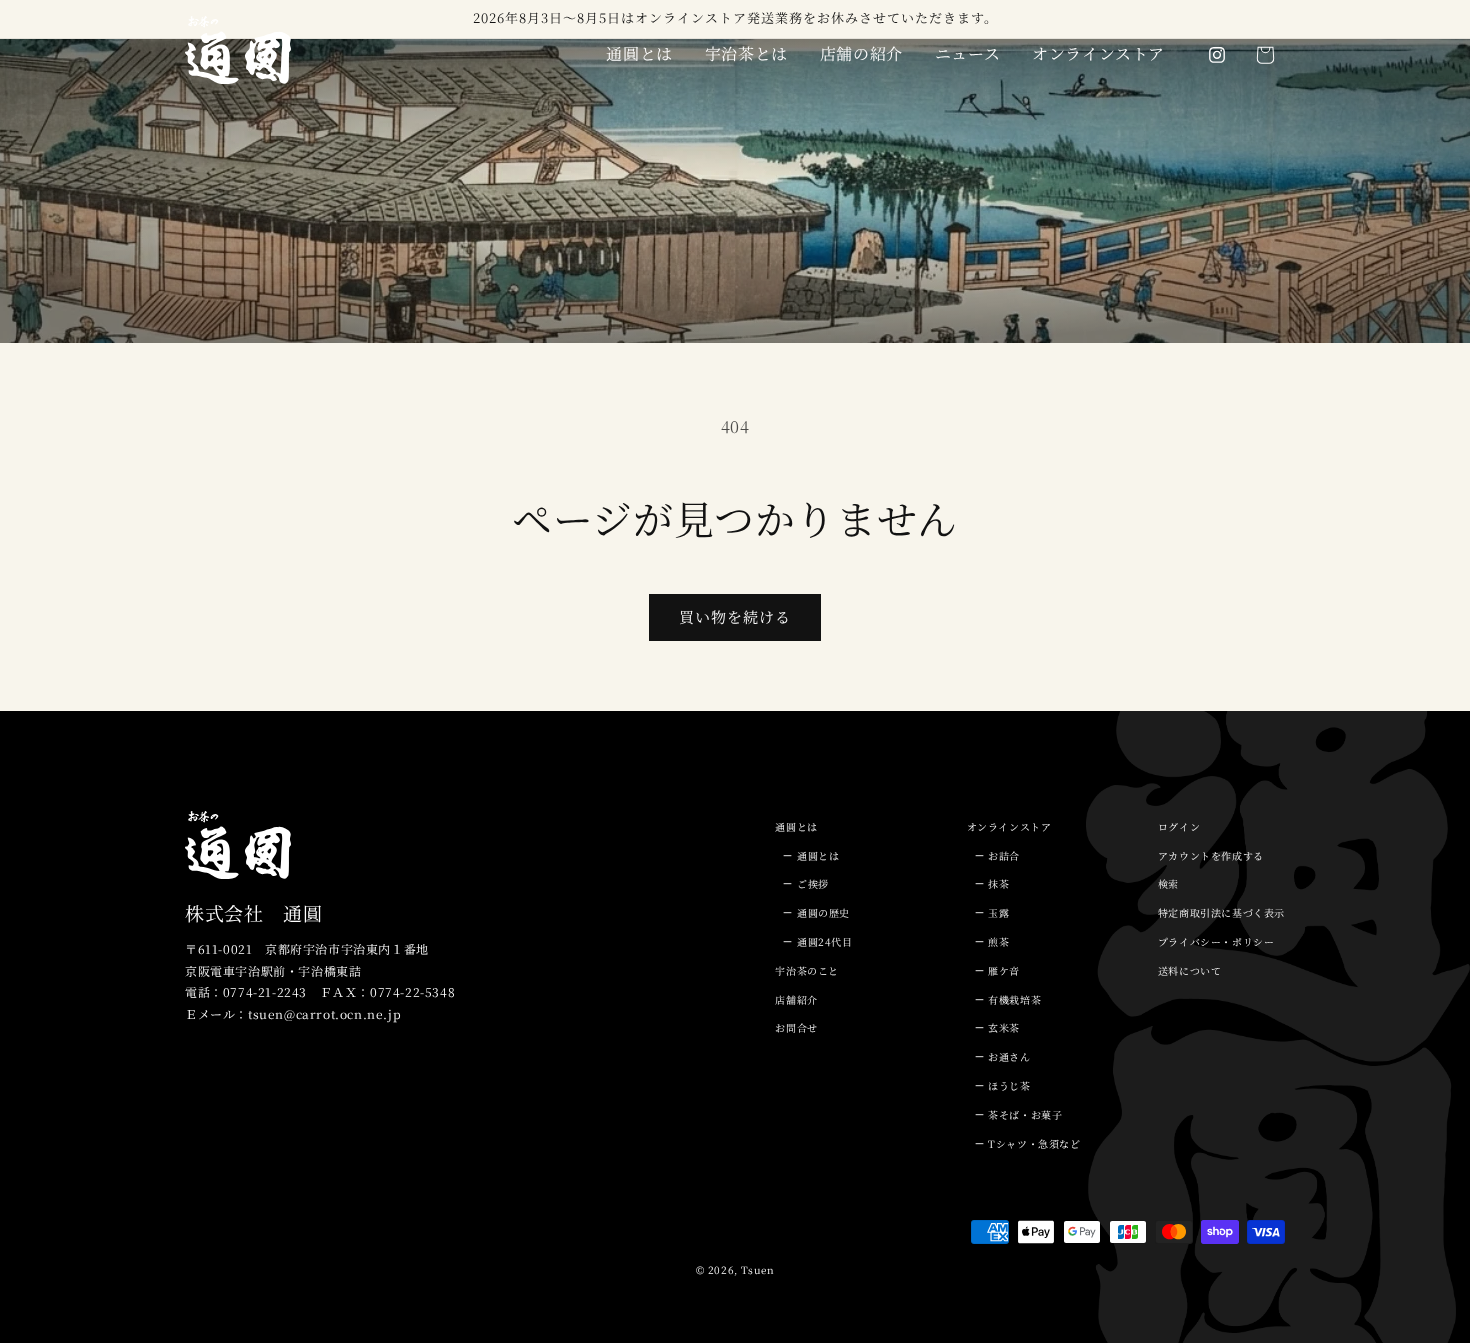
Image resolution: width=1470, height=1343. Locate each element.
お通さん (1009, 1056)
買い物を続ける (735, 616)
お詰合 (1004, 855)
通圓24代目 (825, 941)
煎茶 (998, 941)
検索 (1168, 883)
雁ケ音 (1004, 970)
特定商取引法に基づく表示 (1221, 912)
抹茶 (998, 883)
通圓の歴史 (823, 912)
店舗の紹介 (861, 53)
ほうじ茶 (1009, 1085)
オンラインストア (1098, 53)
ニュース (967, 53)
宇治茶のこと (807, 970)
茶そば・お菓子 (1025, 1114)
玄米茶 (1004, 1027)
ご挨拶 (813, 883)
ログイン (1179, 826)
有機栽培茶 (1014, 999)
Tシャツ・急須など (1034, 1143)
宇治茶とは (746, 53)
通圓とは (639, 53)
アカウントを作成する (1211, 855)
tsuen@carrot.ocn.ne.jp (324, 1013)
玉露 (998, 912)
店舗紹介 (796, 999)
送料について (1190, 970)
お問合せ (796, 1027)
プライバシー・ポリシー (1216, 941)
